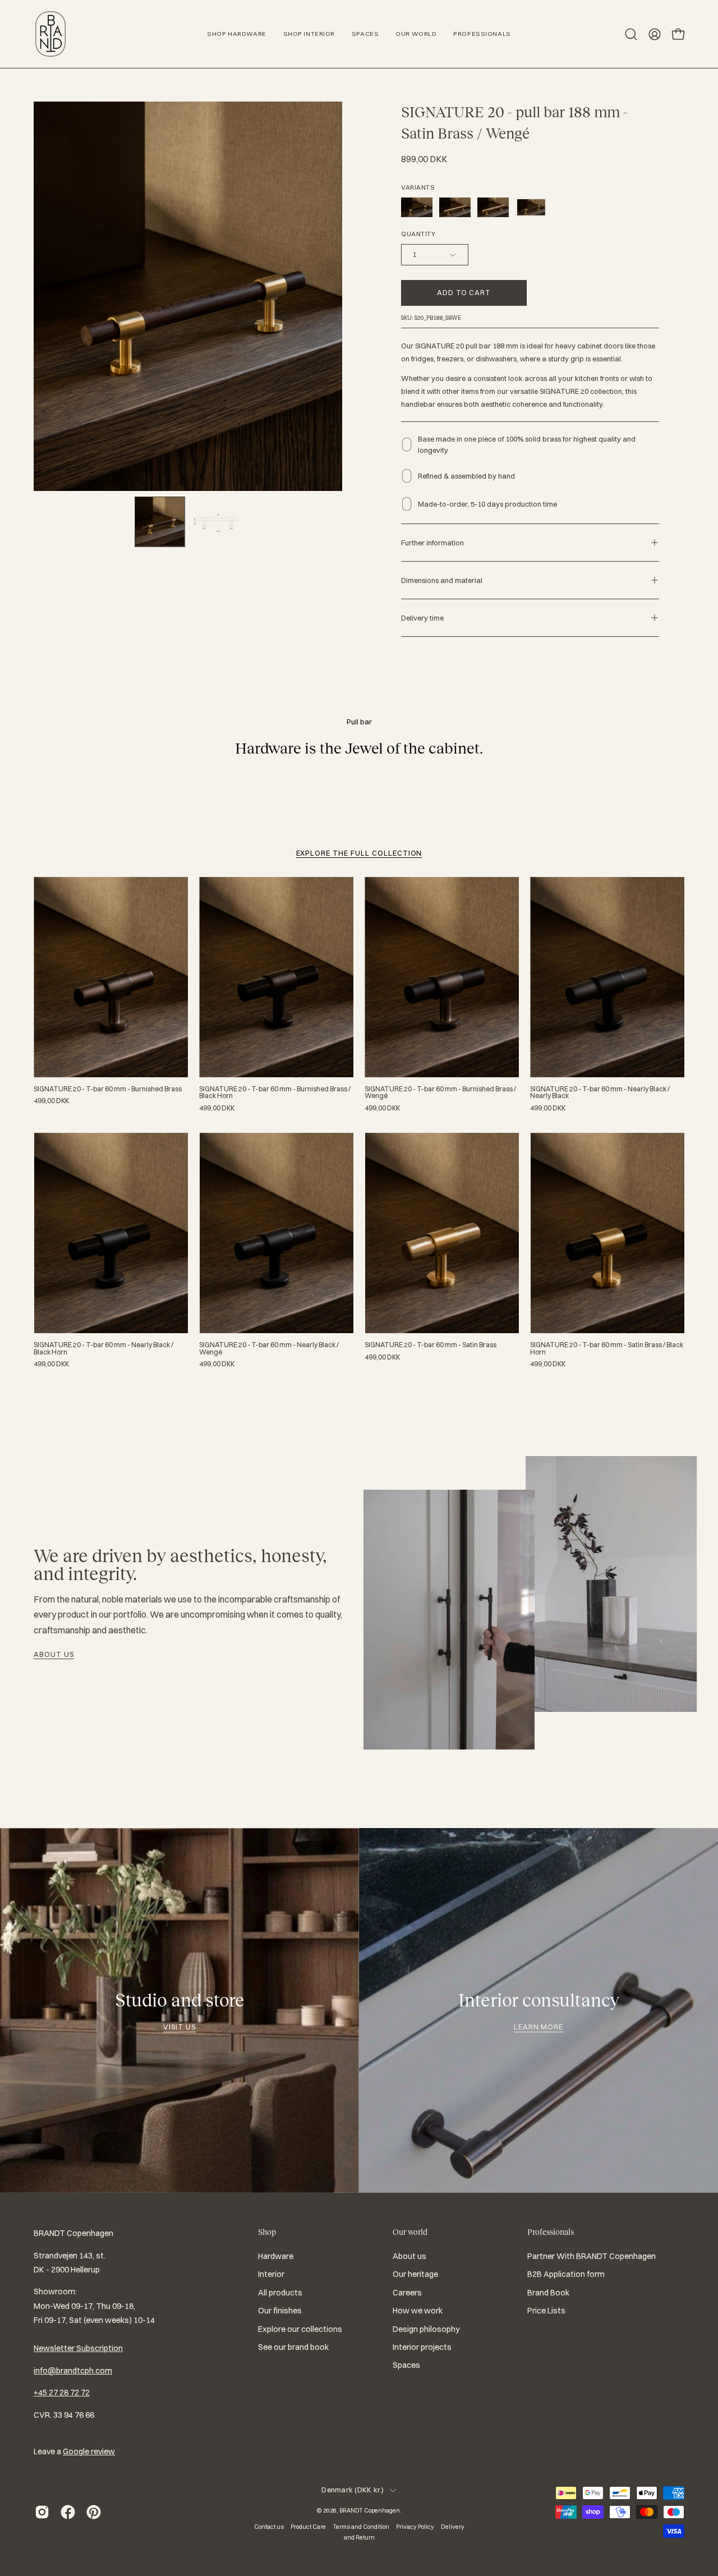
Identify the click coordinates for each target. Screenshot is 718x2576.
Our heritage (415, 2275)
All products (280, 2293)
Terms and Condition (361, 2527)
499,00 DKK (51, 1101)
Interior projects (422, 2347)
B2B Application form (566, 2275)
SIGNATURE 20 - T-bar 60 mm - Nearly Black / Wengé (269, 1348)
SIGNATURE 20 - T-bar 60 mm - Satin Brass (431, 1345)
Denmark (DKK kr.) (353, 2490)
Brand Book (548, 2293)
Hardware (276, 2256)
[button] (631, 34)
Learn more (539, 2027)
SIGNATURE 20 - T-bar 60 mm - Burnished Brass (108, 1089)
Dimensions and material (442, 580)
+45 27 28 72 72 (62, 2393)
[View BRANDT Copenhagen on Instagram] (42, 2512)
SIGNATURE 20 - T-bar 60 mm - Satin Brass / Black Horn (607, 1348)
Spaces (406, 2365)
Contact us (269, 2527)
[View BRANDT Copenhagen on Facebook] (68, 2512)
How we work (418, 2311)
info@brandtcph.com (73, 2371)
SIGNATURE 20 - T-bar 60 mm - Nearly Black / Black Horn (103, 1348)
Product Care (308, 2527)
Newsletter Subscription (78, 2348)
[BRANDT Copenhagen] (50, 34)
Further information (432, 543)
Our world (410, 2232)
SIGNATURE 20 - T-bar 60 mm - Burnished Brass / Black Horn (275, 1092)
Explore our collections (300, 2329)
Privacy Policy (415, 2527)
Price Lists (546, 2311)
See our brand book (293, 2347)
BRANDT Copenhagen (370, 2510)
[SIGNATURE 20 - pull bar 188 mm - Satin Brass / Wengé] (160, 522)
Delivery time (422, 618)
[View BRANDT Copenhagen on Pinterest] (94, 2512)
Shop (267, 2232)
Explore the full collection (359, 853)
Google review (89, 2451)
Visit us (179, 2027)
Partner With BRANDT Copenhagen (592, 2256)
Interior (271, 2275)
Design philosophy (426, 2329)
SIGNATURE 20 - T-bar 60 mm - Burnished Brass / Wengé (440, 1092)
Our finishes (280, 2311)
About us (54, 1654)
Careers (407, 2293)
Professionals (551, 2232)
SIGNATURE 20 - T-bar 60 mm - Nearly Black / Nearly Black (600, 1092)
